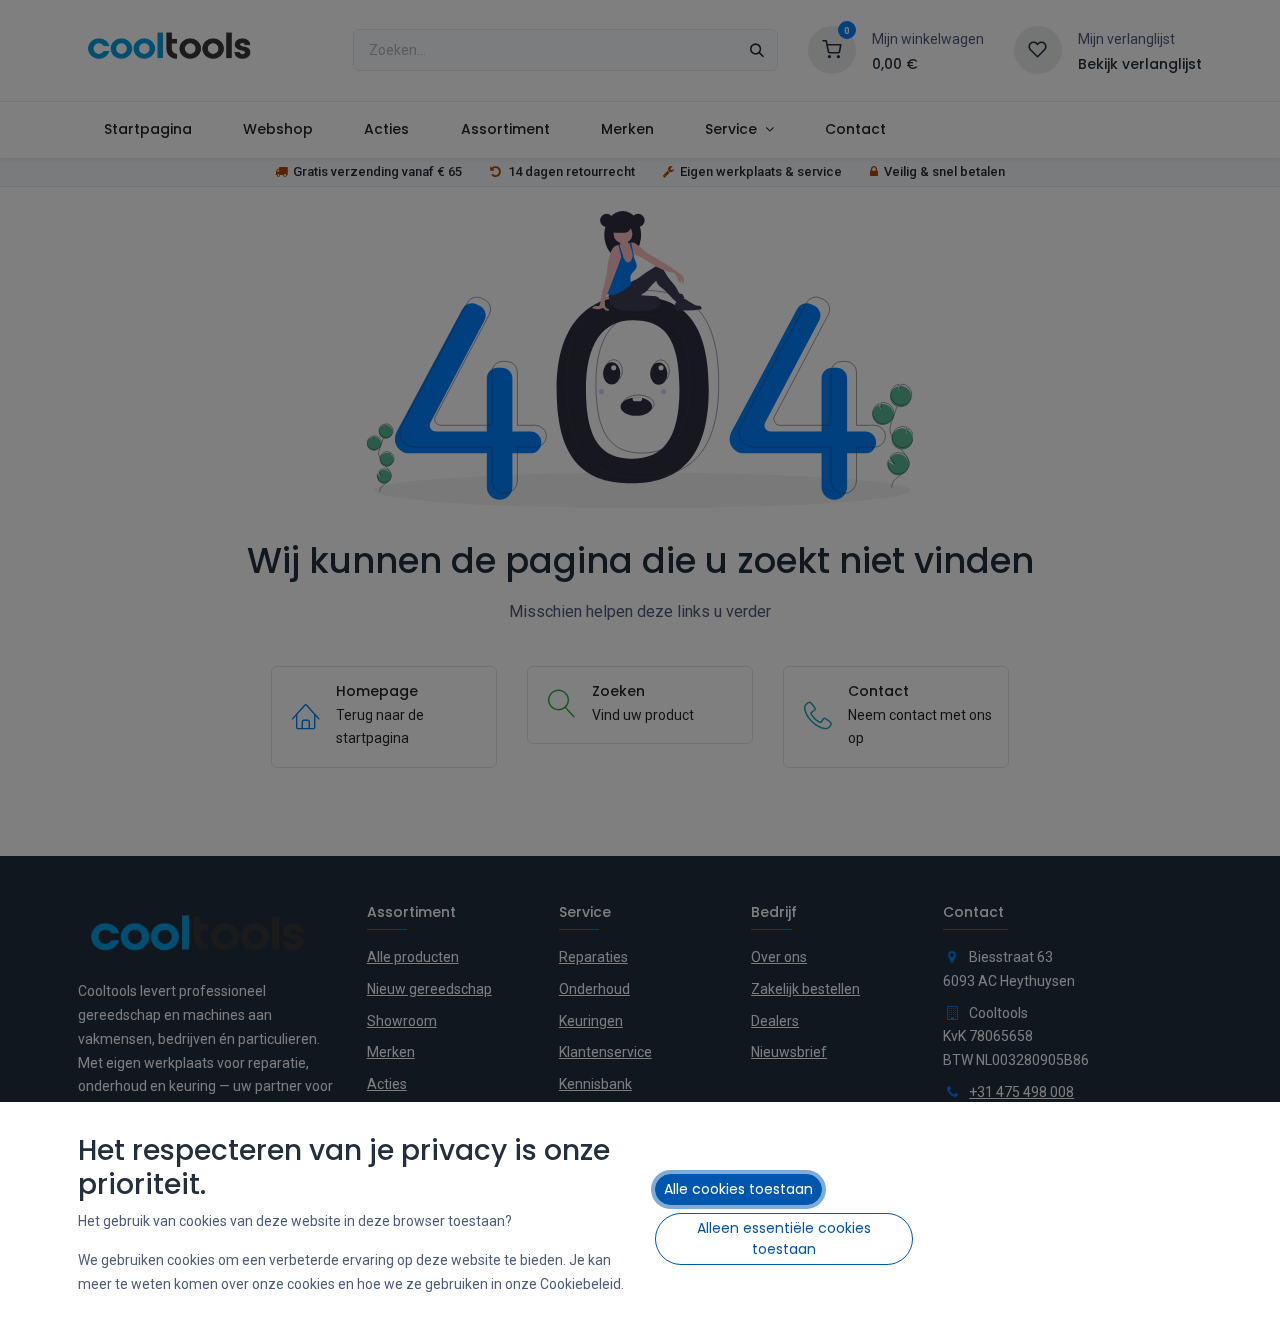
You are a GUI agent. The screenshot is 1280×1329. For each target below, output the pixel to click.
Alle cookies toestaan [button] (738, 1189)
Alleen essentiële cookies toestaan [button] (784, 1238)
